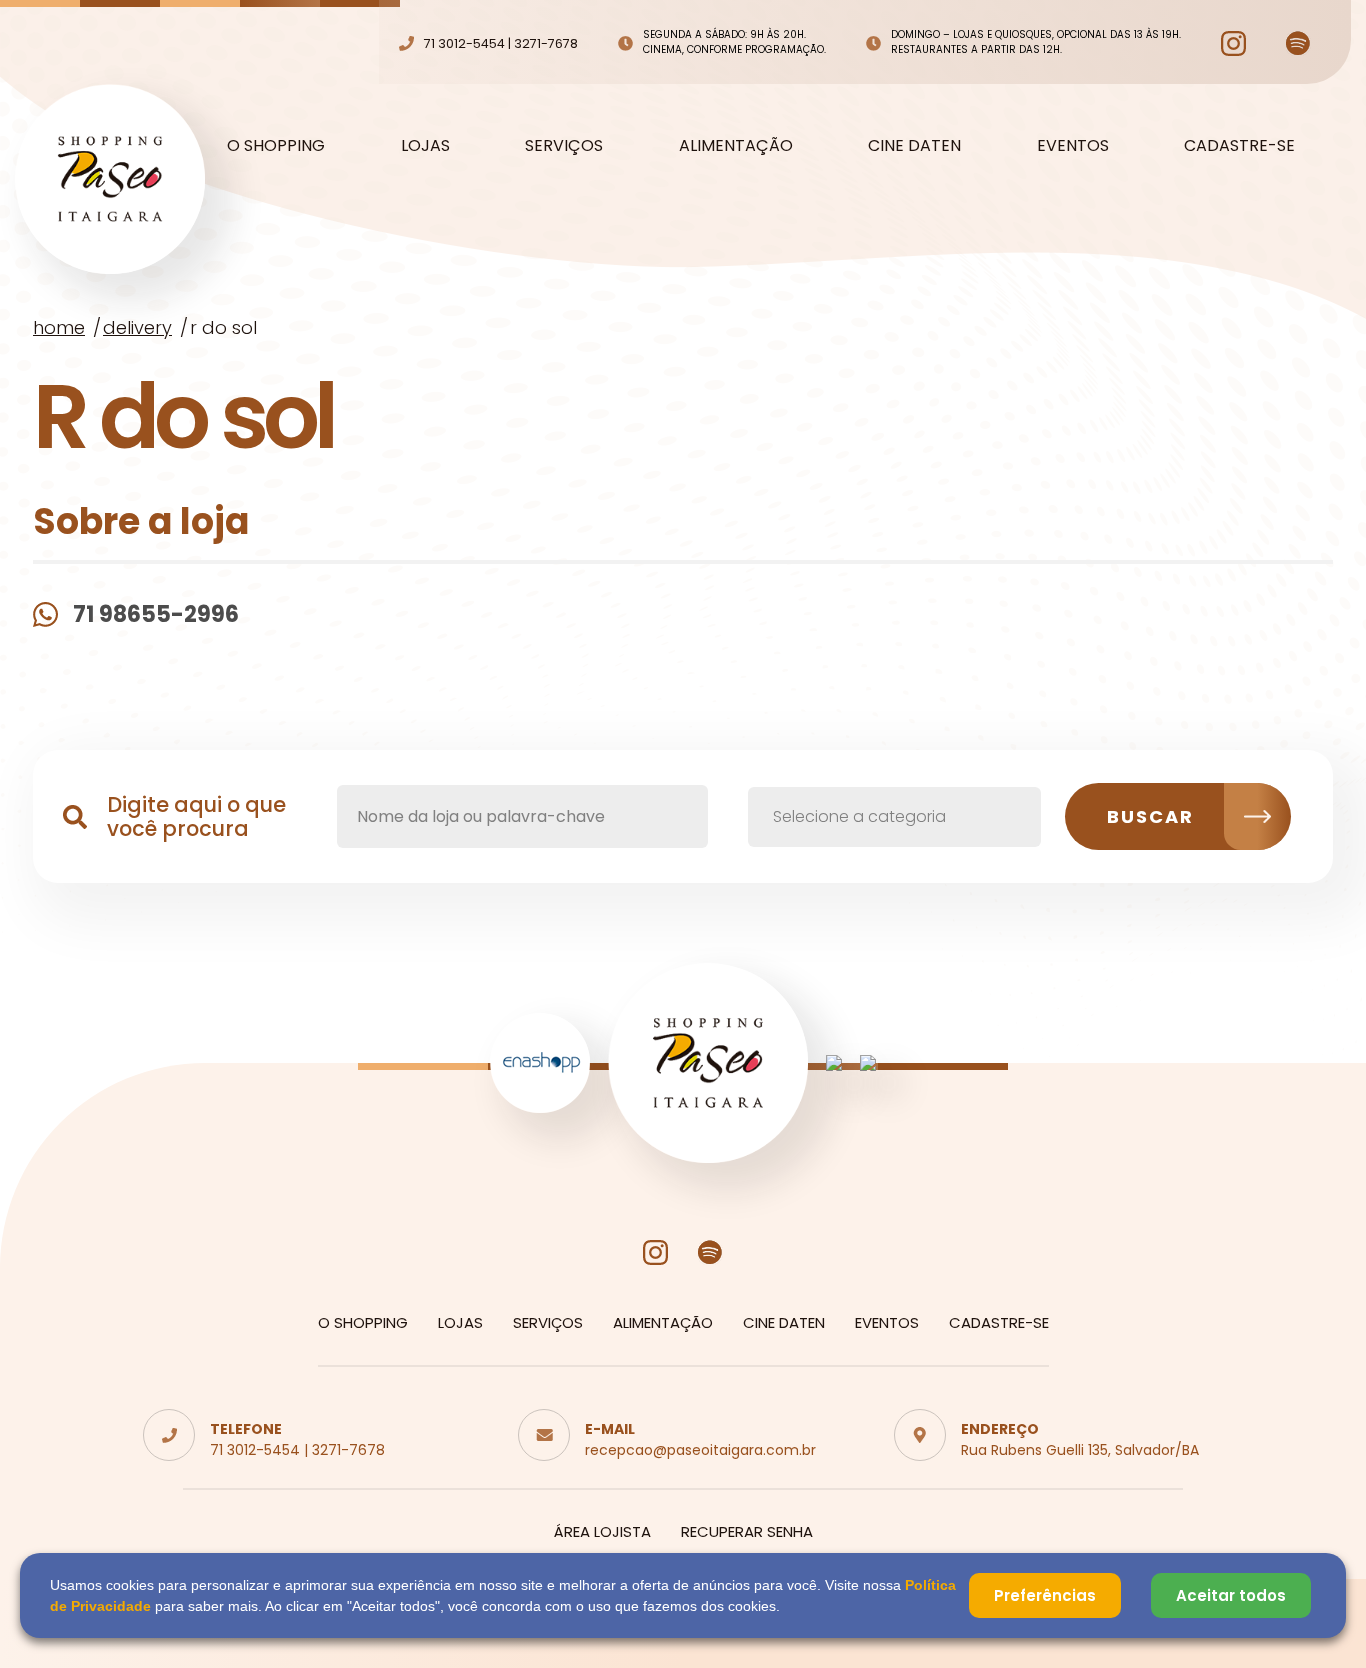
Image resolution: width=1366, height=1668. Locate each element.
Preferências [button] (1045, 1595)
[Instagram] (1233, 43)
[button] (894, 817)
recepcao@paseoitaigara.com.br (700, 1450)
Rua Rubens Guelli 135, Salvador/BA (1080, 1450)
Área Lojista (602, 1531)
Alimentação (736, 146)
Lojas (425, 146)
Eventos (1073, 146)
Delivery (137, 327)
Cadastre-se (1239, 146)
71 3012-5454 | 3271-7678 (297, 1450)
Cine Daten (914, 146)
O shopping (276, 146)
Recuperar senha (747, 1531)
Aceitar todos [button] (1231, 1595)
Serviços (564, 146)
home (59, 327)
